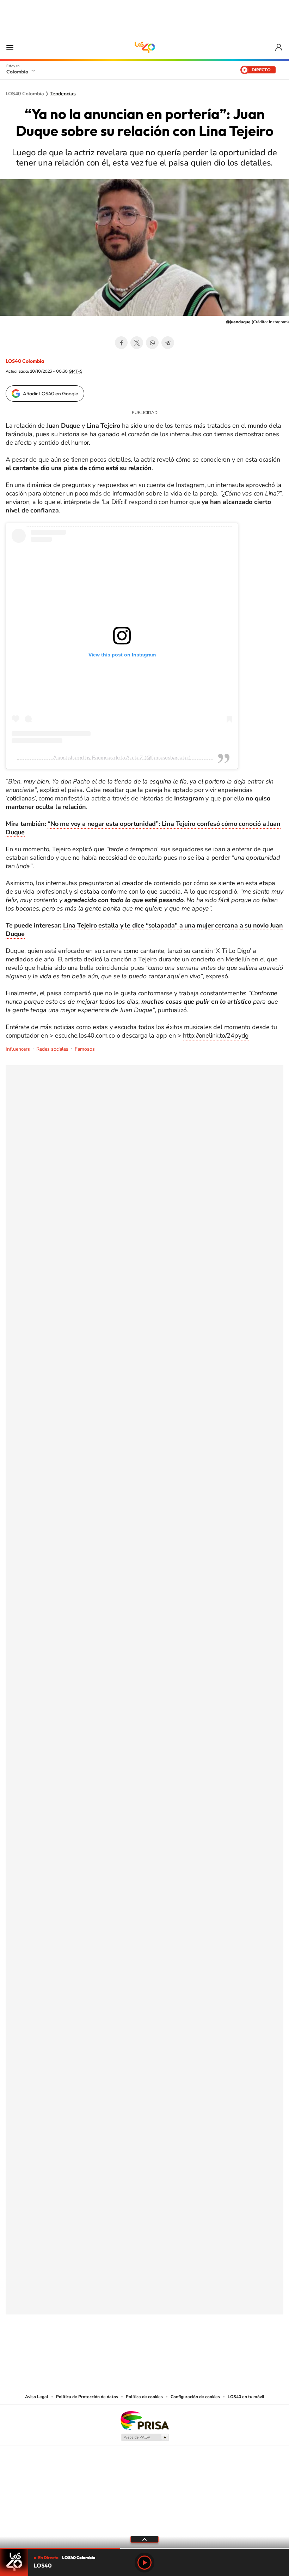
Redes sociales (52, 1049)
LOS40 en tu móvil (246, 2397)
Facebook (121, 343)
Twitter (137, 343)
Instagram (130, 2349)
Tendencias (63, 94)
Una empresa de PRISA (144, 2420)
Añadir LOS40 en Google (51, 394)
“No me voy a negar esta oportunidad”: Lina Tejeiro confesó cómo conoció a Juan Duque (143, 828)
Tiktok (116, 2349)
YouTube (144, 2349)
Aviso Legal (37, 2397)
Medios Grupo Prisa (145, 2437)
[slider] (144, 2548)
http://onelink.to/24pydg (216, 1035)
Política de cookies (144, 2397)
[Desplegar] (144, 2539)
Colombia (17, 72)
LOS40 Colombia (144, 47)
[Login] (279, 47)
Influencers (18, 1049)
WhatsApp (152, 343)
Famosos (85, 1049)
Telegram (168, 343)
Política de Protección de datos (87, 2397)
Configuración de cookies (195, 2397)
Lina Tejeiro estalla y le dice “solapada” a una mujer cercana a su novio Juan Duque (144, 930)
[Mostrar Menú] (10, 47)
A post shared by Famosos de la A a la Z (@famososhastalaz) (122, 757)
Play (144, 2563)
